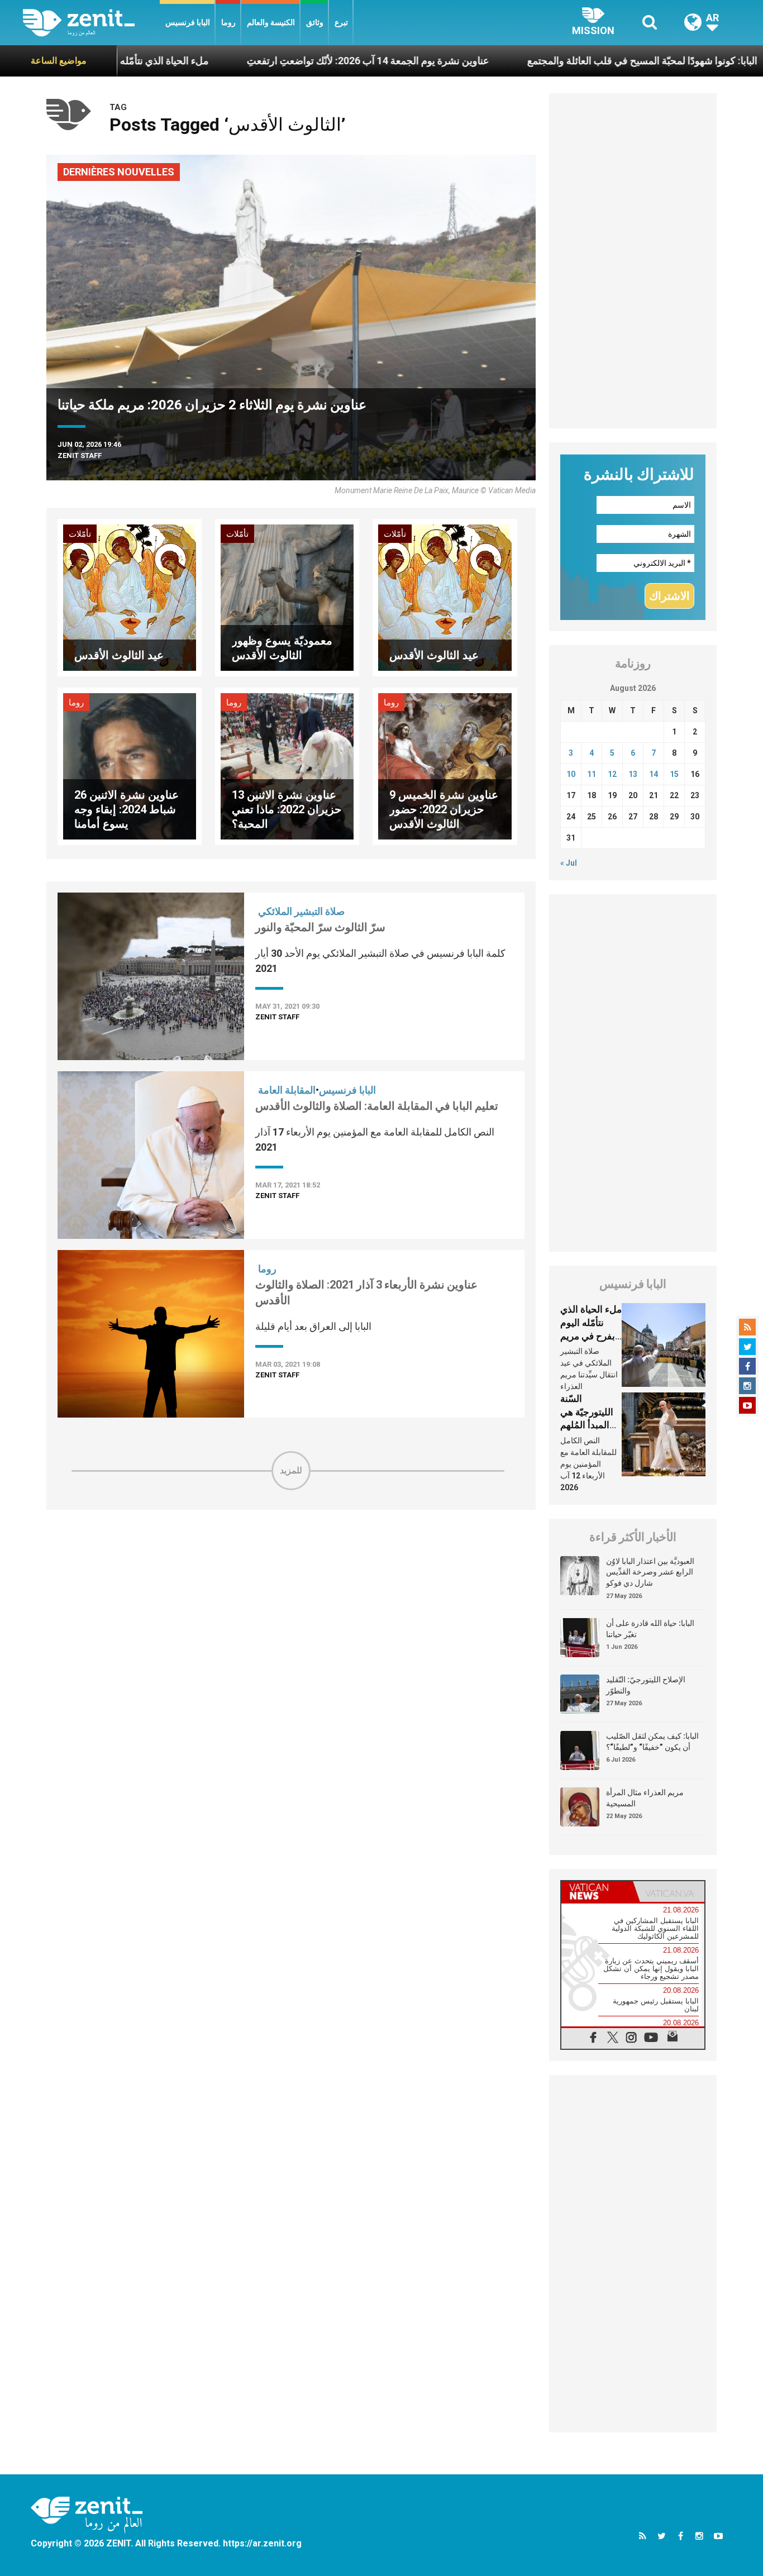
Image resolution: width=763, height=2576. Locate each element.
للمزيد (291, 1470)
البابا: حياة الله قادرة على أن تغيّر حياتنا (650, 1629)
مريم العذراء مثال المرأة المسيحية (645, 1798)
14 (654, 774)
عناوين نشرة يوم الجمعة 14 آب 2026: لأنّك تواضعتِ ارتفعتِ (279, 61)
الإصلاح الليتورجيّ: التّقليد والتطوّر (646, 1685)
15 (674, 774)
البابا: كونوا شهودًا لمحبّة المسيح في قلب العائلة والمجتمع (554, 61)
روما (228, 22)
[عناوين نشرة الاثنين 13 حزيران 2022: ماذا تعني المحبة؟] (287, 765)
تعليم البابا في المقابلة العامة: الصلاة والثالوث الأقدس (377, 1106)
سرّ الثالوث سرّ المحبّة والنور (320, 927)
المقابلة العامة (287, 1090)
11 (592, 774)
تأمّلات (80, 534)
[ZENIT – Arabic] (91, 23)
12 (612, 774)
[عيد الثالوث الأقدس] (130, 597)
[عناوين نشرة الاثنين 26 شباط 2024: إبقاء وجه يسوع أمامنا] (130, 765)
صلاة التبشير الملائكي (301, 911)
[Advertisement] (291, 1570)
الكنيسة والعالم (271, 22)
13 (633, 774)
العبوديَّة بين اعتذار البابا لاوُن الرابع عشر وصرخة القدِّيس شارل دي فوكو (650, 1572)
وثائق (315, 22)
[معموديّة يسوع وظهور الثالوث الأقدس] (287, 597)
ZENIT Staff (80, 455)
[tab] (597, 1892)
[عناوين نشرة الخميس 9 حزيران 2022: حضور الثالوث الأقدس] (445, 765)
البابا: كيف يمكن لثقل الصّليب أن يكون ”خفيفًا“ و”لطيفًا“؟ (652, 1742)
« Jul (569, 863)
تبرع (341, 22)
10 (571, 774)
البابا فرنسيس (188, 22)
